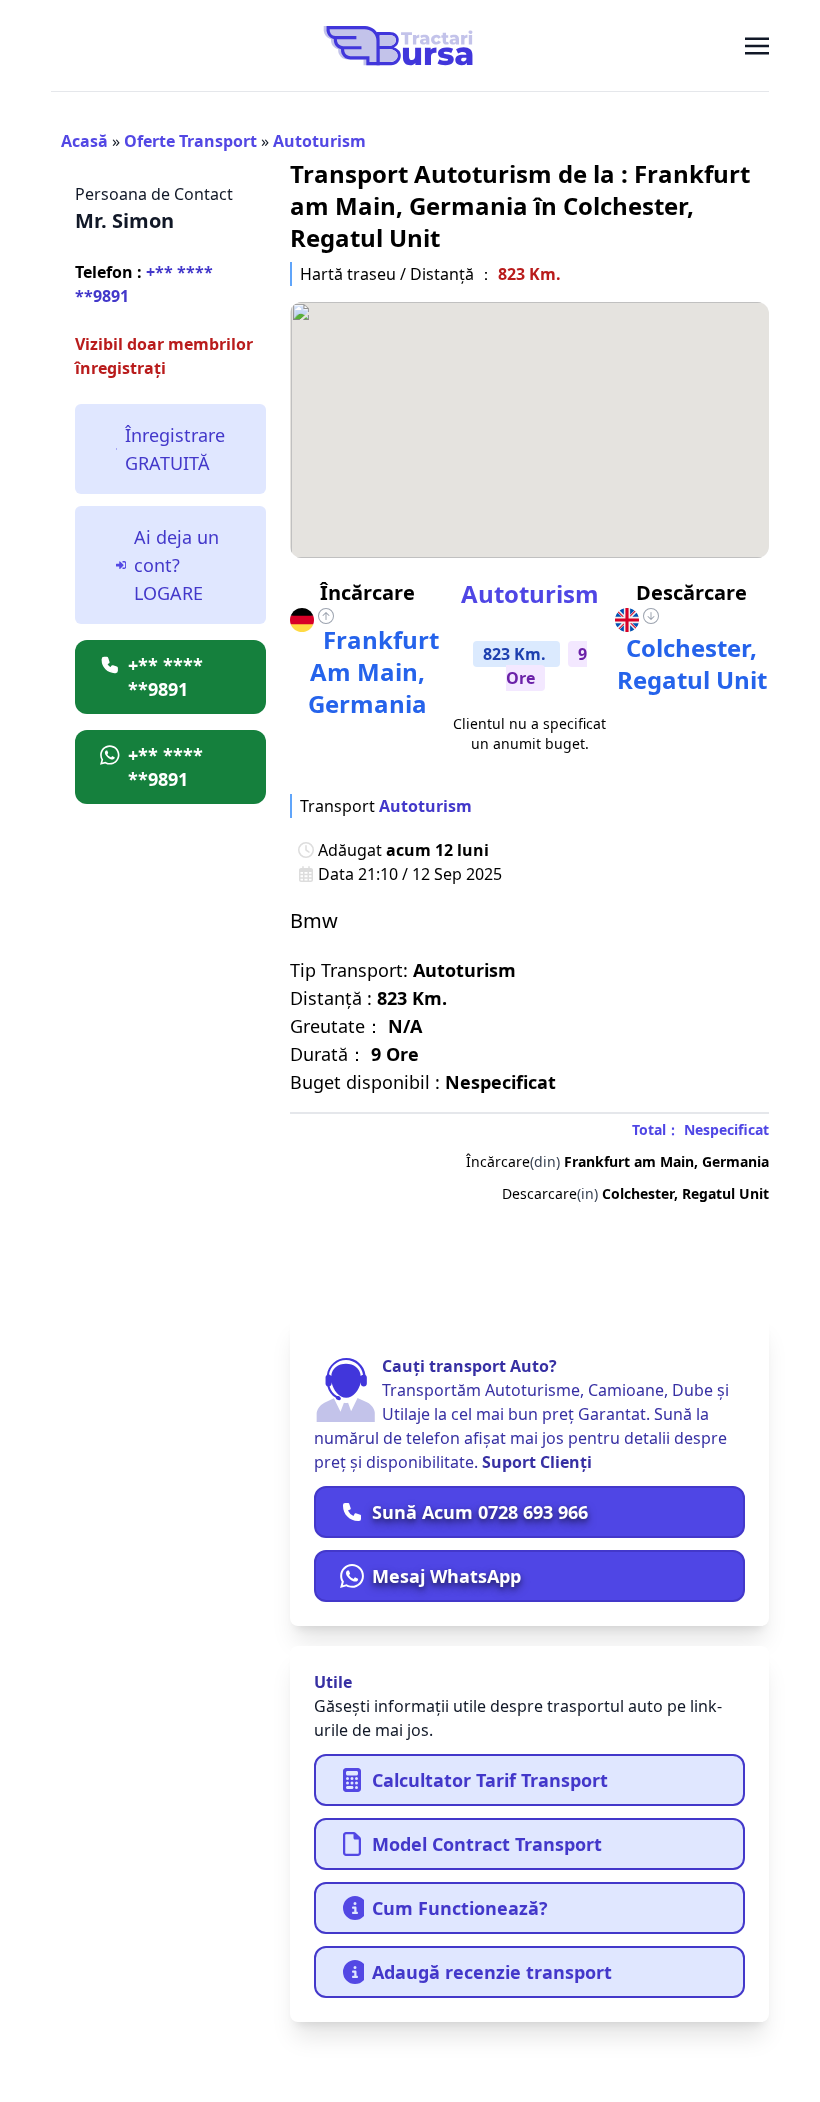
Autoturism (319, 141)
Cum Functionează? (460, 1908)
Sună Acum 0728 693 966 (480, 1512)
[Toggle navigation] (757, 45)
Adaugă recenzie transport (492, 1972)
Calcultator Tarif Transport (490, 1780)
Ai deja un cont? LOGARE (176, 565)
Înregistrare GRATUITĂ (175, 449)
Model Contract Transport (487, 1844)
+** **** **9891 (144, 284)
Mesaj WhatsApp (446, 1576)
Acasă (84, 141)
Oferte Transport (190, 141)
